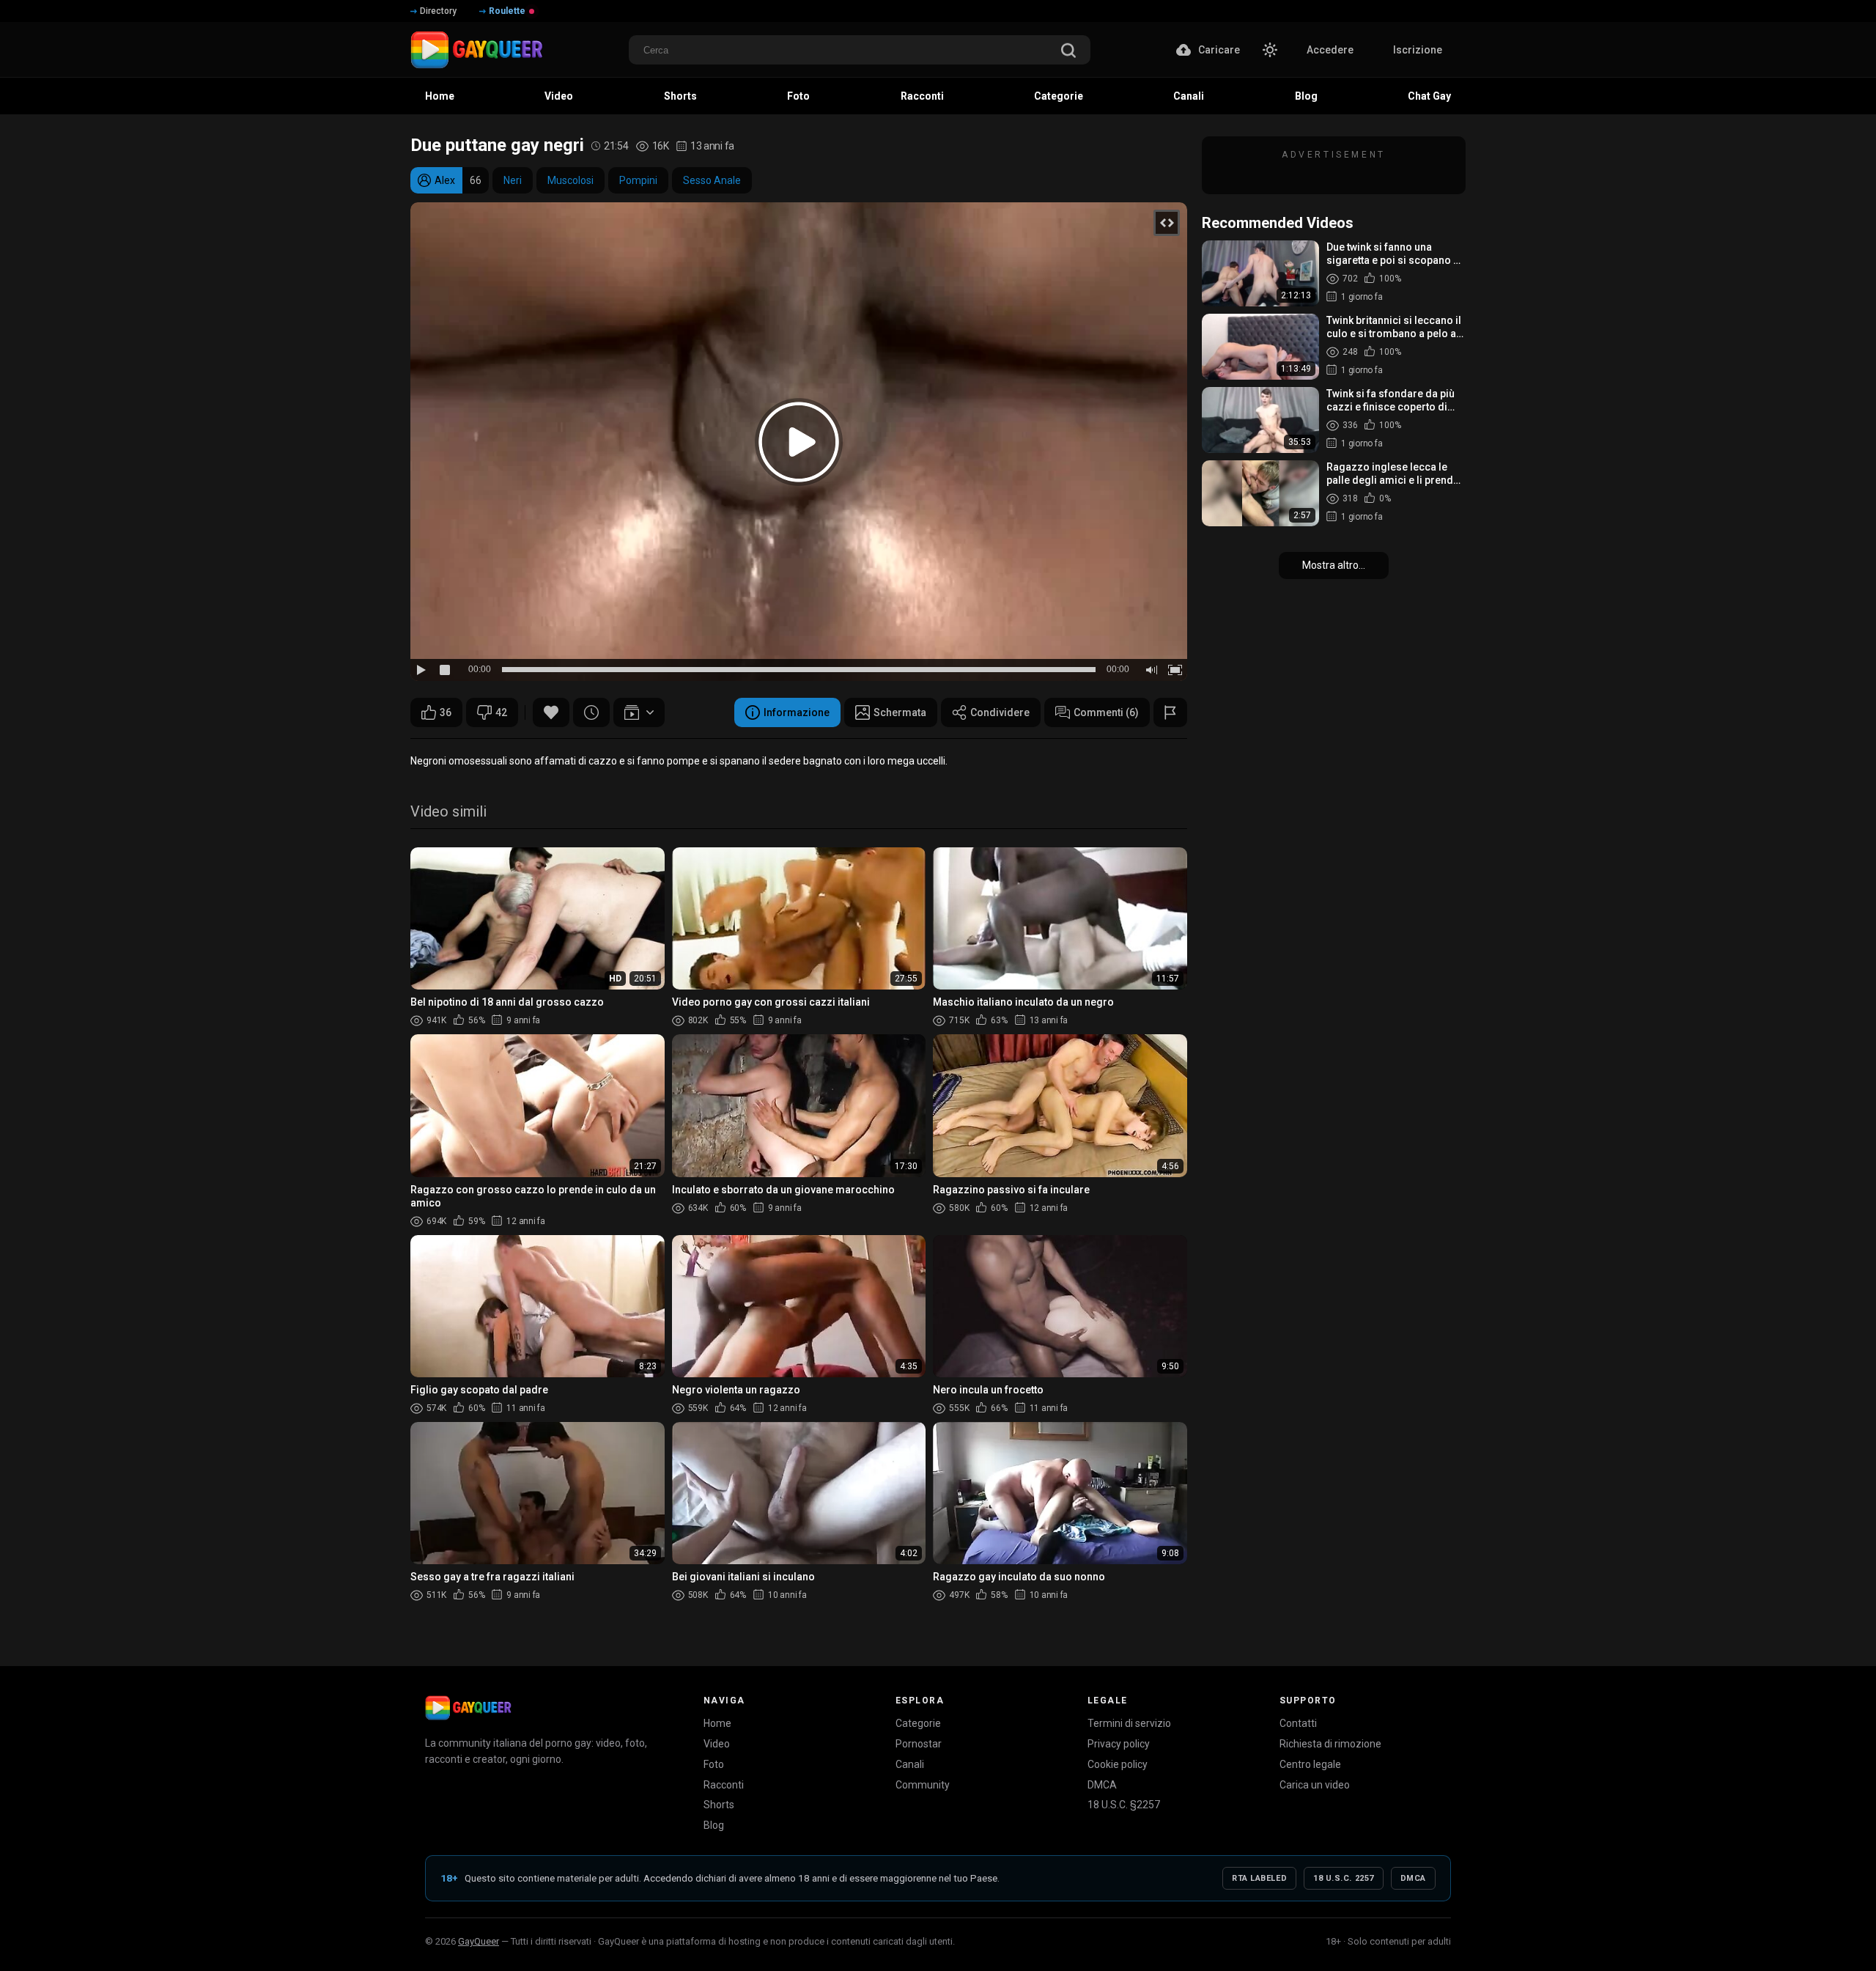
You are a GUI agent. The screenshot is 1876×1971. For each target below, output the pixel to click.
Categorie (918, 1723)
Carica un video (1315, 1785)
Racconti (724, 1785)
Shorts (719, 1805)
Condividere (1000, 712)
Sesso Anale (712, 180)
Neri (513, 180)
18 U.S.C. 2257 (1344, 1878)
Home (717, 1723)
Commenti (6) (1106, 712)
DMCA (1102, 1785)
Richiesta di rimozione (1330, 1744)
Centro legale (1310, 1764)
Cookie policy (1118, 1764)
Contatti (1298, 1723)
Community (923, 1785)
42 (501, 712)
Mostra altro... (1334, 565)
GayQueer (479, 1941)
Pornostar (919, 1744)
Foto (714, 1764)
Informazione (797, 712)
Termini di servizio (1129, 1723)
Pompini (638, 180)
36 (446, 712)
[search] (1068, 52)
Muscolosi (570, 180)
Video (717, 1744)
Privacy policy (1119, 1744)
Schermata (900, 712)
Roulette (507, 11)
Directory (438, 11)
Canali (910, 1764)
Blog (714, 1825)
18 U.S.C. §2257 (1124, 1805)
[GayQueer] (468, 1708)
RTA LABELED (1259, 1878)
